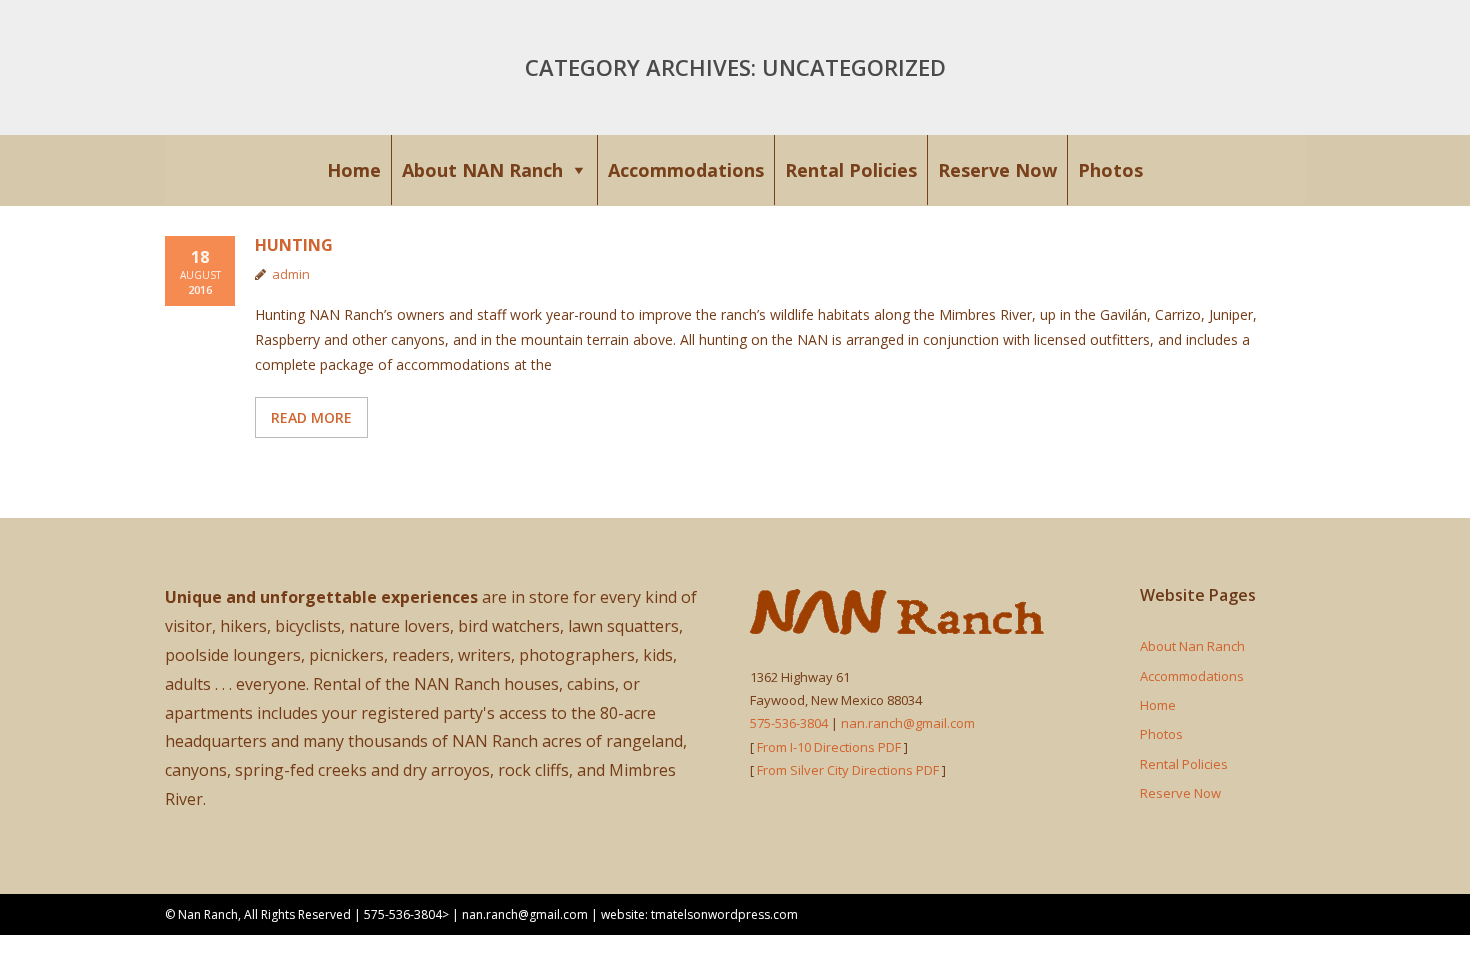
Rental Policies (851, 170)
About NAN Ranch (482, 170)
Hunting (294, 245)
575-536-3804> (406, 914)
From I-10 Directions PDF (830, 747)
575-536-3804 (789, 723)
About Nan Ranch (1192, 646)
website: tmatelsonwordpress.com (699, 914)
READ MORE (311, 417)
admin (291, 274)
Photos (1110, 170)
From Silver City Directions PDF (848, 770)
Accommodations (686, 170)
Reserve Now (997, 170)
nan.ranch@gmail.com (908, 723)
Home (354, 170)
